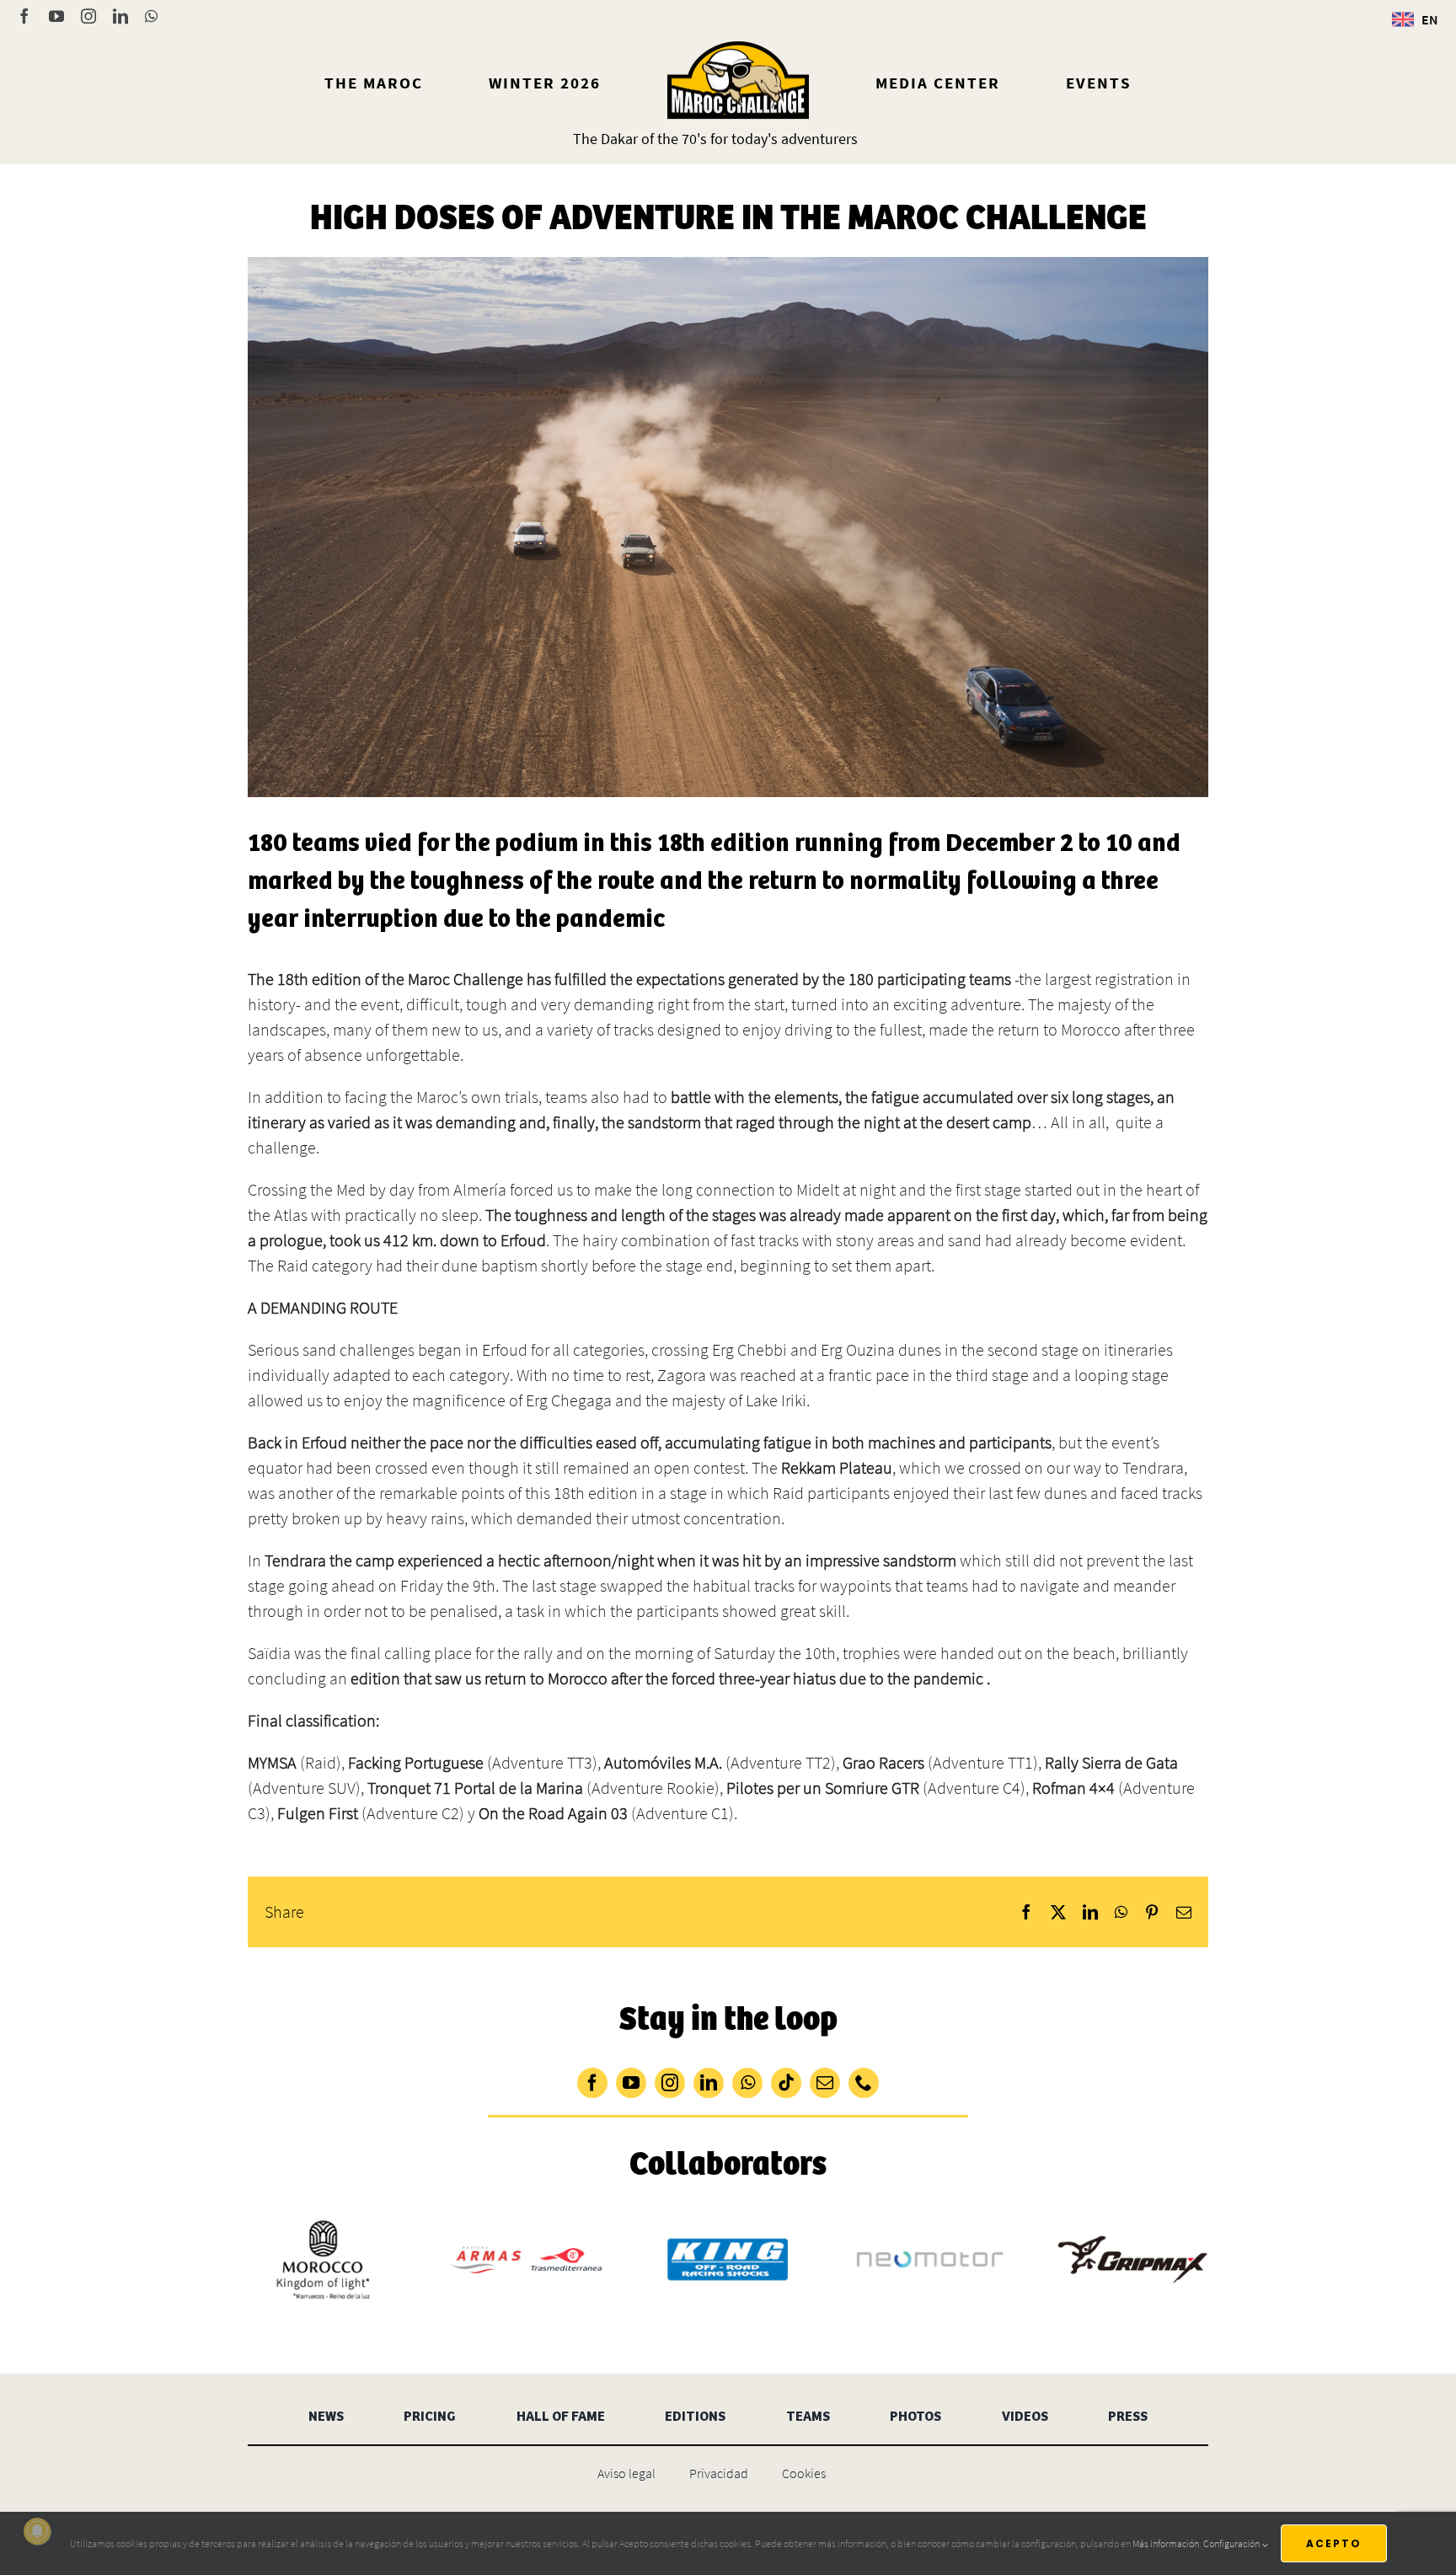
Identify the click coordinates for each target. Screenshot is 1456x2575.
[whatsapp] (747, 2083)
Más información (1166, 2543)
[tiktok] (786, 2083)
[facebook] (592, 2083)
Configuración (1232, 2543)
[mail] (825, 2083)
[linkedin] (709, 2083)
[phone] (864, 2083)
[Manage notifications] (37, 2531)
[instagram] (670, 2083)
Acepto (1334, 2543)
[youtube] (631, 2083)
